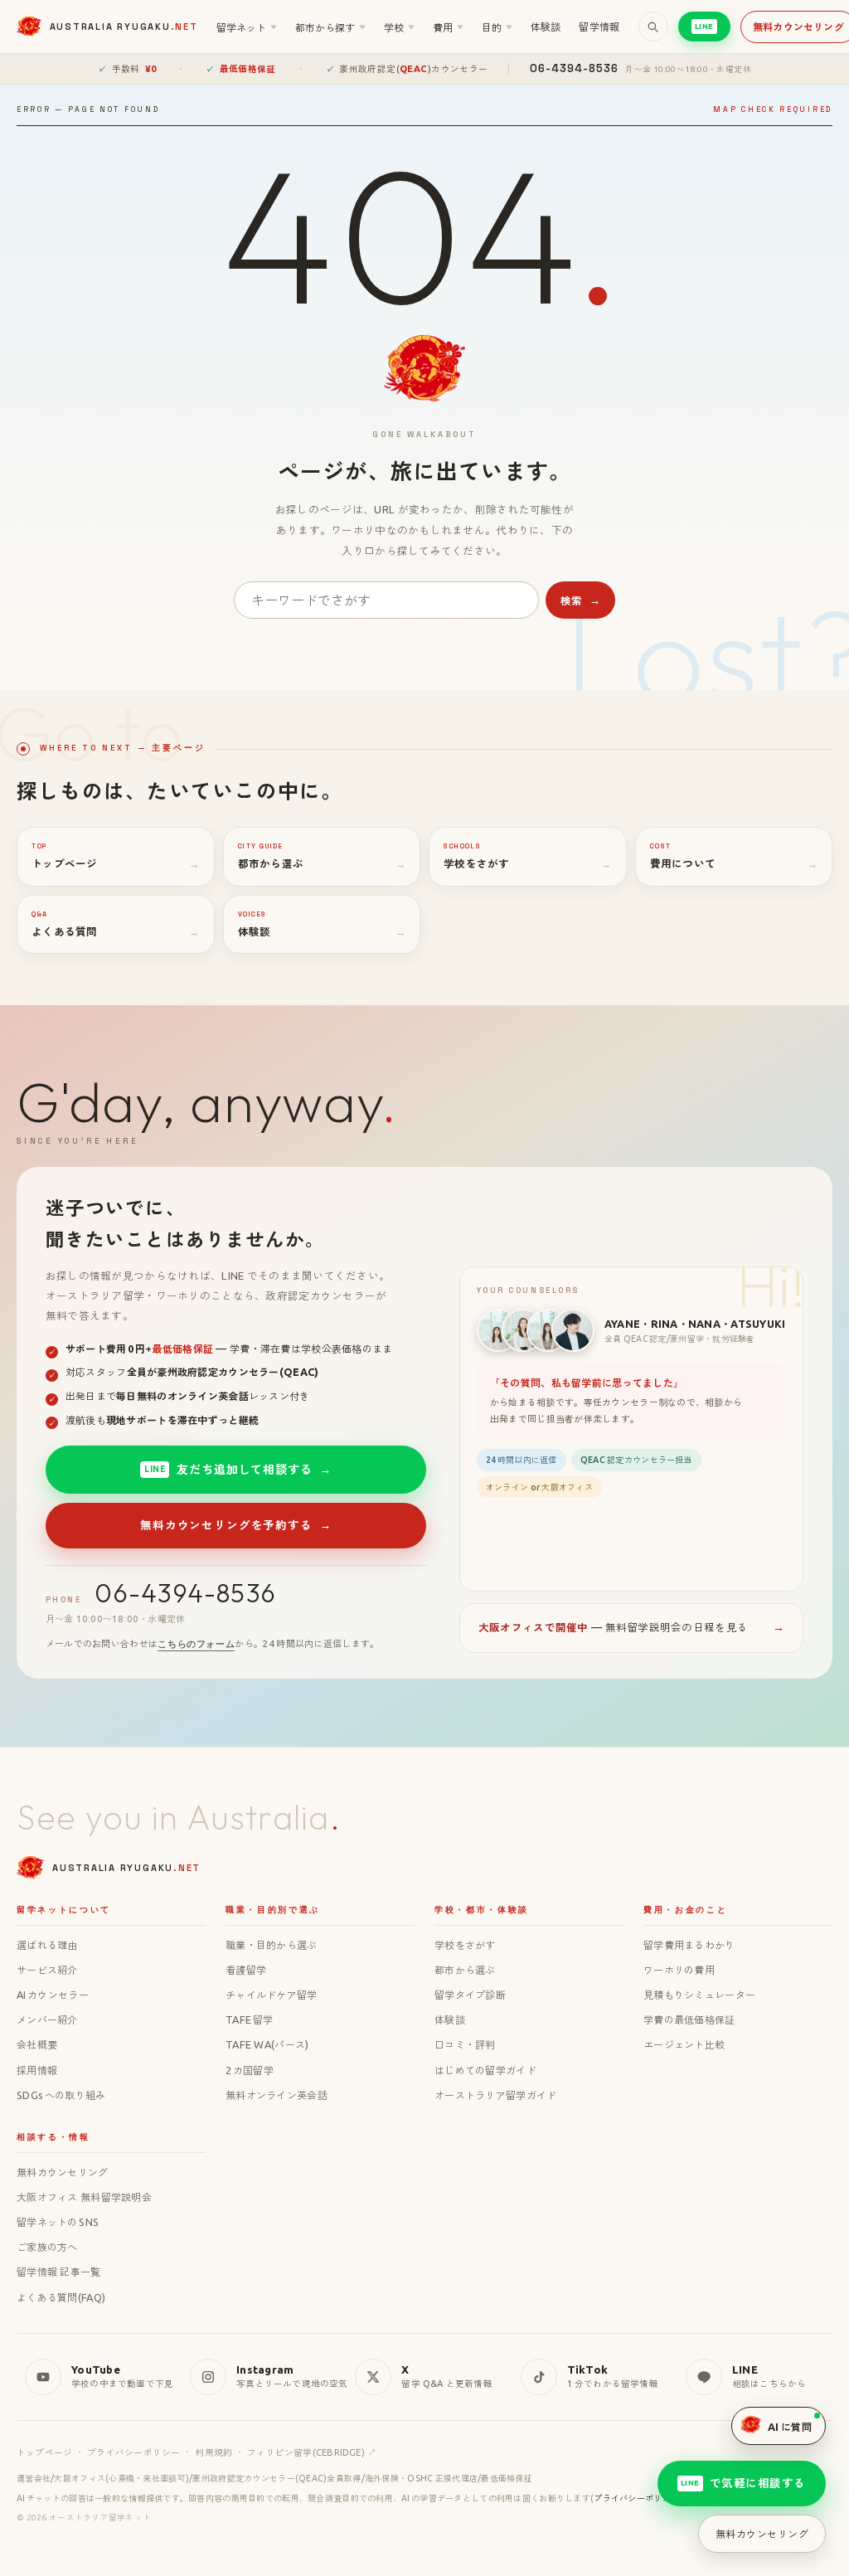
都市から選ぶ (465, 1970)
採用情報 (37, 2070)
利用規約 (213, 2452)
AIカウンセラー (53, 1995)
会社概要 (37, 2044)
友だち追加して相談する (238, 1469)
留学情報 (599, 27)
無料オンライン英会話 (277, 2095)
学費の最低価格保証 (689, 2019)
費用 (448, 27)
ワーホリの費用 (679, 1970)
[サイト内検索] (653, 27)
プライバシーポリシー (133, 2452)
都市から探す (330, 27)
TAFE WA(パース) (267, 2044)
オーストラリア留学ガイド (495, 2095)
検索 (581, 601)
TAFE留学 (249, 2019)
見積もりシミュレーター (699, 1995)
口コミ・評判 (465, 2044)
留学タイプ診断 (470, 1995)
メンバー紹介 (47, 2019)
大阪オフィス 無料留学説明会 (84, 2197)
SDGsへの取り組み (61, 2095)
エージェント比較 (684, 2044)
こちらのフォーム (196, 1644)
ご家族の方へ (47, 2247)
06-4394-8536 (185, 1593)
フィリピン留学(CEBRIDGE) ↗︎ (312, 2452)
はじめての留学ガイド (485, 2070)
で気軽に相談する (744, 2483)
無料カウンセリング (63, 2172)
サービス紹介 (47, 1970)
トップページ (44, 2452)
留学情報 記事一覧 (59, 2272)
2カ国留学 (250, 2070)
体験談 (546, 27)
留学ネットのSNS (58, 2222)
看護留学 (246, 1970)
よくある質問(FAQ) (61, 2297)
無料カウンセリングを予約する (235, 1525)
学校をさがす (465, 1945)
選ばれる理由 (47, 1945)
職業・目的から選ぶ (272, 1945)
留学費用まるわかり (689, 1945)
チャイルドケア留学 (272, 1995)
